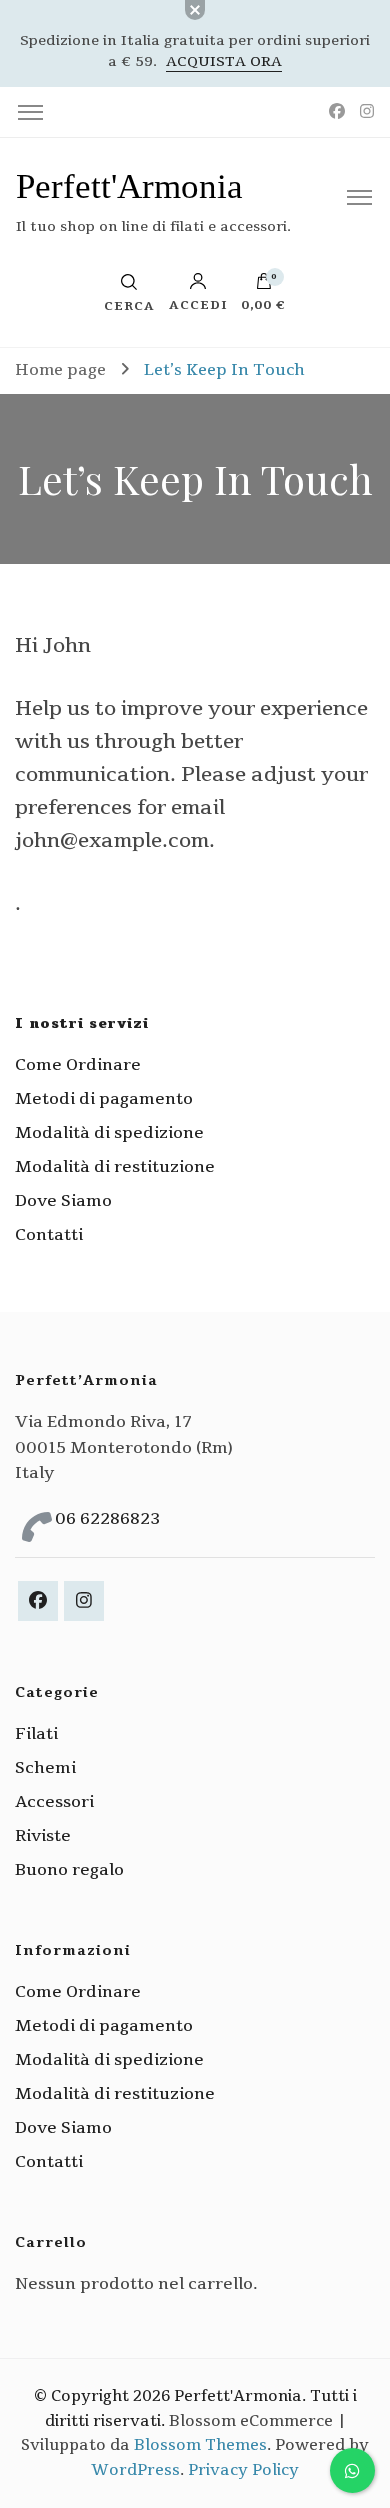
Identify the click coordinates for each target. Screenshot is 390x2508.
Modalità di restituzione (115, 1167)
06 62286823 (107, 1519)
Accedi (198, 304)
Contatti (49, 1235)
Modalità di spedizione (109, 1133)
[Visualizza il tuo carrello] (264, 286)
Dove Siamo (63, 1201)
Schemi (45, 1768)
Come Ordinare (78, 1065)
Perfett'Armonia (129, 186)
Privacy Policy (243, 2470)
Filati (36, 1734)
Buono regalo (69, 1870)
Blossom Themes (200, 2445)
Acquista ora (224, 61)
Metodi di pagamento (104, 1099)
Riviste (43, 1836)
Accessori (54, 1802)
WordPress (135, 2470)
